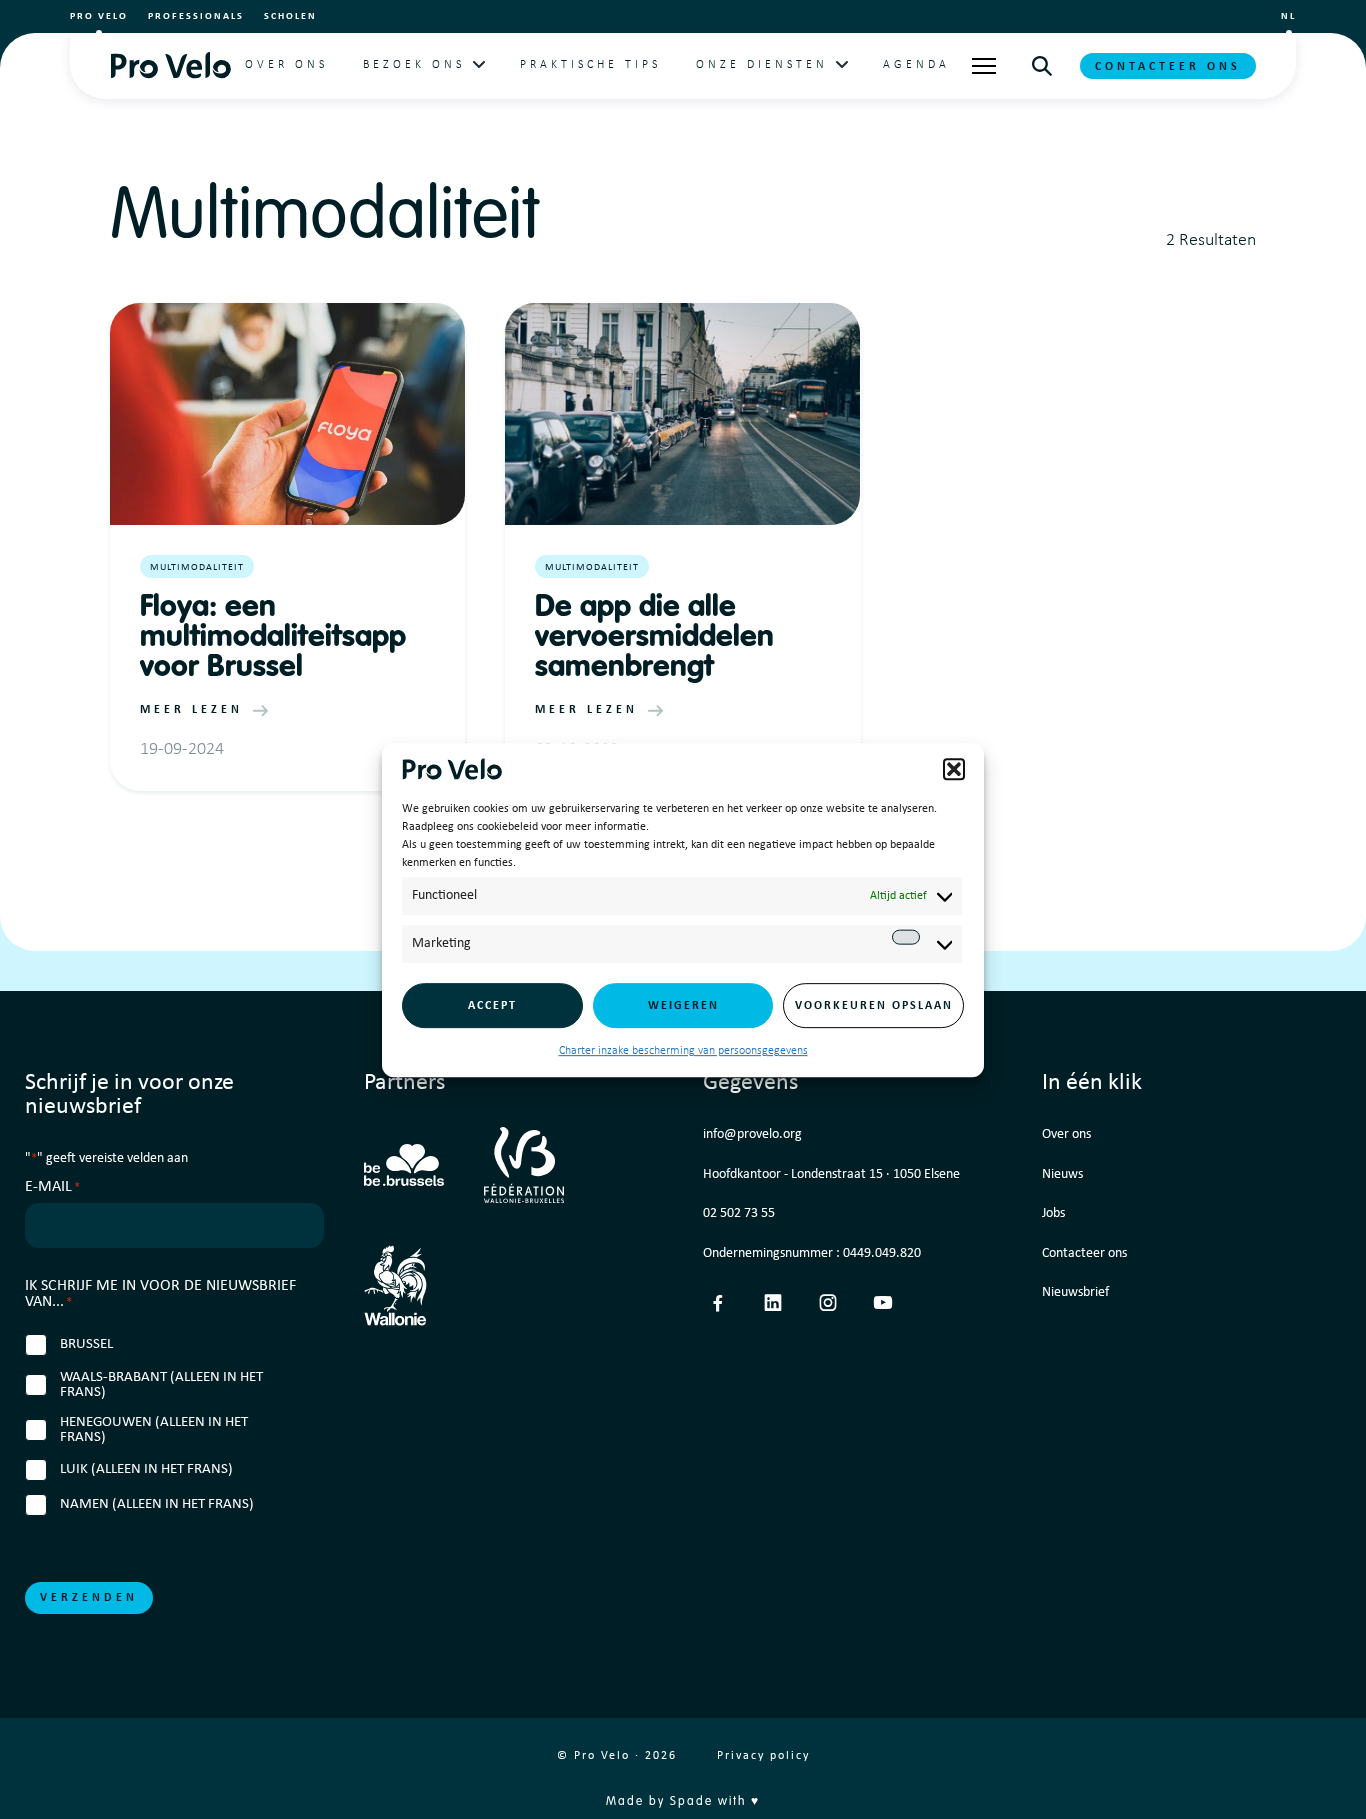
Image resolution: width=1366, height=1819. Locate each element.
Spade (691, 1802)
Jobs (1053, 1213)
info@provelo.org (752, 1134)
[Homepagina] (170, 65)
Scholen (290, 16)
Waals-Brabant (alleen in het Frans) (161, 1385)
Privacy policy (763, 1756)
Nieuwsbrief (1075, 1292)
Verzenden (89, 1598)
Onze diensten (762, 65)
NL (1288, 16)
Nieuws (1062, 1174)
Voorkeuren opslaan (874, 1005)
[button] (954, 769)
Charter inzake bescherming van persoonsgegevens (683, 1051)
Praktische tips (590, 65)
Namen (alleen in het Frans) (157, 1504)
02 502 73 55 (739, 1213)
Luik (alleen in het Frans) (146, 1469)
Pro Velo (99, 16)
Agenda (916, 65)
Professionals (196, 16)
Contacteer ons (1168, 67)
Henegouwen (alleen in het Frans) (154, 1430)
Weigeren (683, 1005)
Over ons (286, 65)
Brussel (86, 1344)
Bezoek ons (414, 65)
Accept (492, 1005)
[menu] (984, 66)
